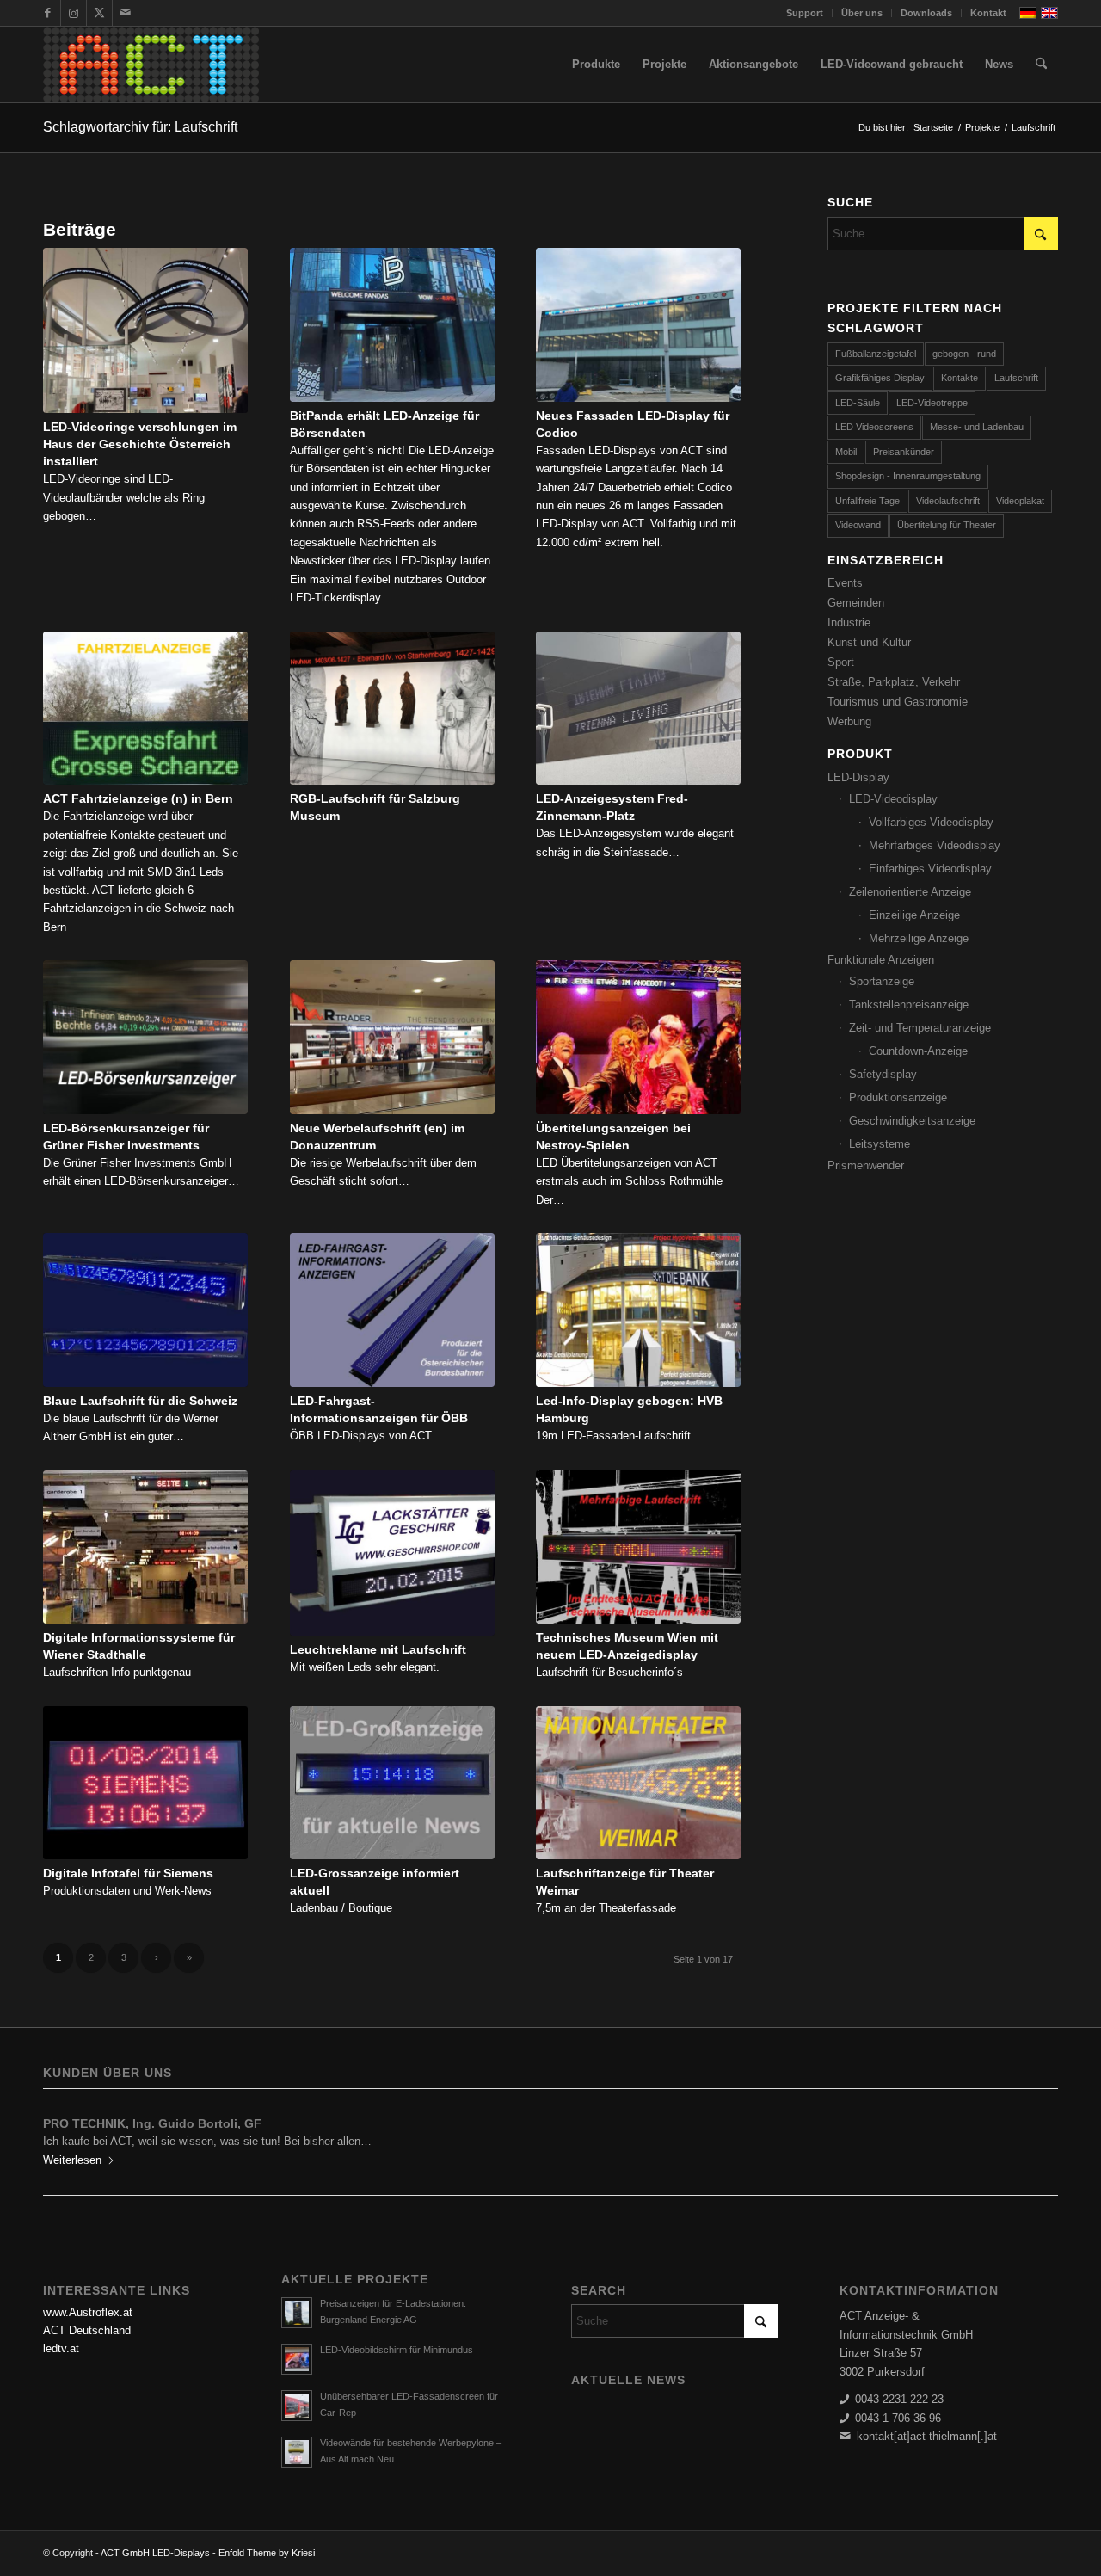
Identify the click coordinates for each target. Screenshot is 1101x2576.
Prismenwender (866, 1165)
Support (805, 13)
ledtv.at (61, 2348)
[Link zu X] (99, 13)
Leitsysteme (880, 1144)
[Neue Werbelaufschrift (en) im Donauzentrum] (392, 1037)
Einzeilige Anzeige (914, 915)
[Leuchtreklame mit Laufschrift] (392, 1553)
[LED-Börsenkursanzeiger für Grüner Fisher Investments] (145, 1037)
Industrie (849, 622)
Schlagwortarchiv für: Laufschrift (140, 127)
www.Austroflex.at (88, 2312)
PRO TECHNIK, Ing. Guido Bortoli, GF (152, 2123)
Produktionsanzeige (898, 1097)
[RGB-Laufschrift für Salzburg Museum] (392, 709)
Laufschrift (1016, 378)
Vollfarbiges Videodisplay (931, 822)
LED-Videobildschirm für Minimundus (397, 2350)
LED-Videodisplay (893, 799)
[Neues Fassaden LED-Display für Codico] (638, 325)
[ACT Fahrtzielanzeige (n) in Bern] (145, 709)
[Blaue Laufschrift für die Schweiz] (145, 1310)
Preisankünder (904, 452)
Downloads (926, 13)
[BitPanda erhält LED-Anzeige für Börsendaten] (392, 325)
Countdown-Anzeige (918, 1051)
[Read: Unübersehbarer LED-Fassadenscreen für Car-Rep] (297, 2406)
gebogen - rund (964, 354)
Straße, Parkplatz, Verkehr (894, 682)
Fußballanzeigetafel (876, 354)
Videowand (858, 525)
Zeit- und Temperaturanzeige (920, 1028)
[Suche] (1041, 65)
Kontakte (960, 378)
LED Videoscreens (874, 427)
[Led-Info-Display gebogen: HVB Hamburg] (638, 1310)
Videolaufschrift (948, 501)
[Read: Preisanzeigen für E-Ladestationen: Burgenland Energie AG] (297, 2313)
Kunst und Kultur (869, 642)
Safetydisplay (883, 1074)
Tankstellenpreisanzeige (909, 1005)
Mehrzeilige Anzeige (919, 938)
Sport (841, 662)
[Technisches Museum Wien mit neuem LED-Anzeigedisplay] (638, 1547)
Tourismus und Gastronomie (898, 702)
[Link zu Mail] (126, 13)
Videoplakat (1020, 501)
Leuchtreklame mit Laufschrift (378, 1649)
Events (845, 583)
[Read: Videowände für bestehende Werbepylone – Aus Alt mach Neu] (297, 2452)
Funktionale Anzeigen (881, 960)
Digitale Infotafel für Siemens (128, 1873)
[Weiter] (1032, 2135)
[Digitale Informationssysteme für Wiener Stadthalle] (145, 1547)
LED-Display (858, 777)
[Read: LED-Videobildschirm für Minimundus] (297, 2359)
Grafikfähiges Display (880, 378)
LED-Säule (858, 403)
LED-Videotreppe (932, 403)
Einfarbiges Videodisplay (930, 869)
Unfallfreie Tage (867, 501)
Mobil (846, 452)
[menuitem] (805, 13)
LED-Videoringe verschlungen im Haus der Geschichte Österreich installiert (140, 444)
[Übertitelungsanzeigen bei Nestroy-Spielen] (638, 1037)
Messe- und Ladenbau (977, 427)
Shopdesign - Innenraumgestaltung (908, 476)
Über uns (862, 13)
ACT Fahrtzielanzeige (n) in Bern (138, 798)
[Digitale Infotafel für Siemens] (145, 1783)
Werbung (849, 721)
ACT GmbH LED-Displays (155, 2553)
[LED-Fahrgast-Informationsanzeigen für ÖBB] (392, 1310)
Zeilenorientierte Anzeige (910, 892)
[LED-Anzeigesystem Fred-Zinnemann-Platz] (638, 709)
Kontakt (988, 13)
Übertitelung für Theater (947, 525)
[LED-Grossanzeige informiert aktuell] (392, 1783)
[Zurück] (69, 2135)
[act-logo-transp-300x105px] (151, 65)
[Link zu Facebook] (48, 13)
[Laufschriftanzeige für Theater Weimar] (638, 1783)
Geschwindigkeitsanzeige (912, 1121)
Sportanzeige (882, 981)
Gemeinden (856, 603)
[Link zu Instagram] (74, 13)
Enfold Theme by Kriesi (267, 2553)
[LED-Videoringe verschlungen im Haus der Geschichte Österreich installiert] (145, 330)
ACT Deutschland (87, 2330)
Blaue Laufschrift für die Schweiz (140, 1401)
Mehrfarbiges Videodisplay (935, 845)
